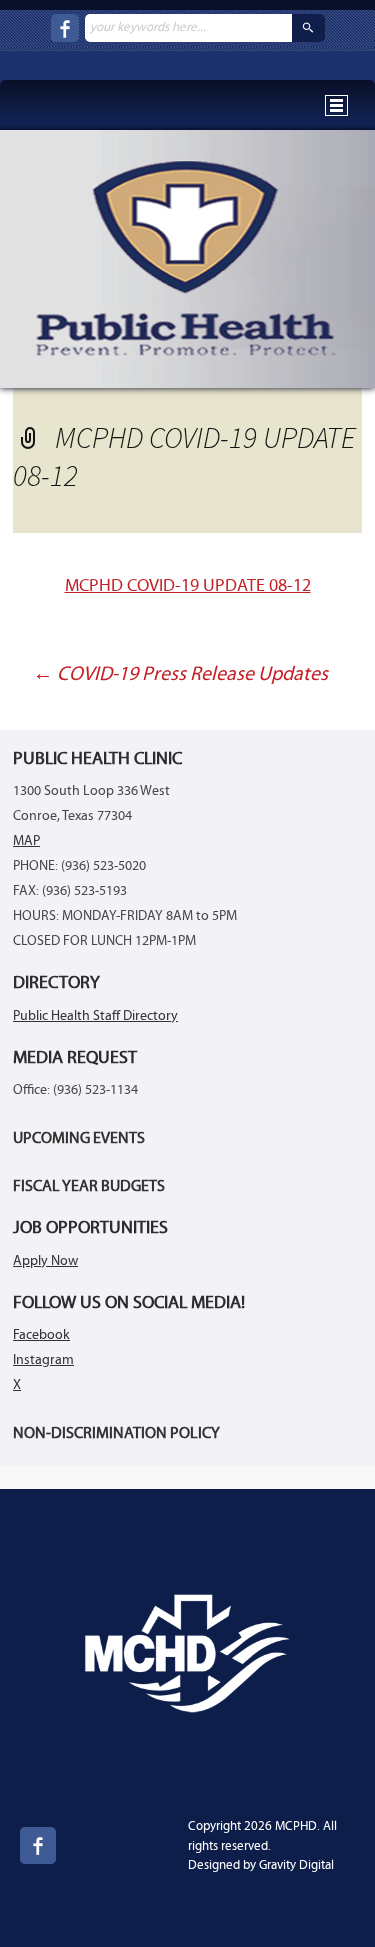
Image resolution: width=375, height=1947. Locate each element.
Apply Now (45, 1261)
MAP (26, 841)
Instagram (43, 1360)
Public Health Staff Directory (95, 1016)
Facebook (41, 1335)
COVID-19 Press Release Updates (180, 675)
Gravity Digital (296, 1865)
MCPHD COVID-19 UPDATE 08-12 (188, 586)
